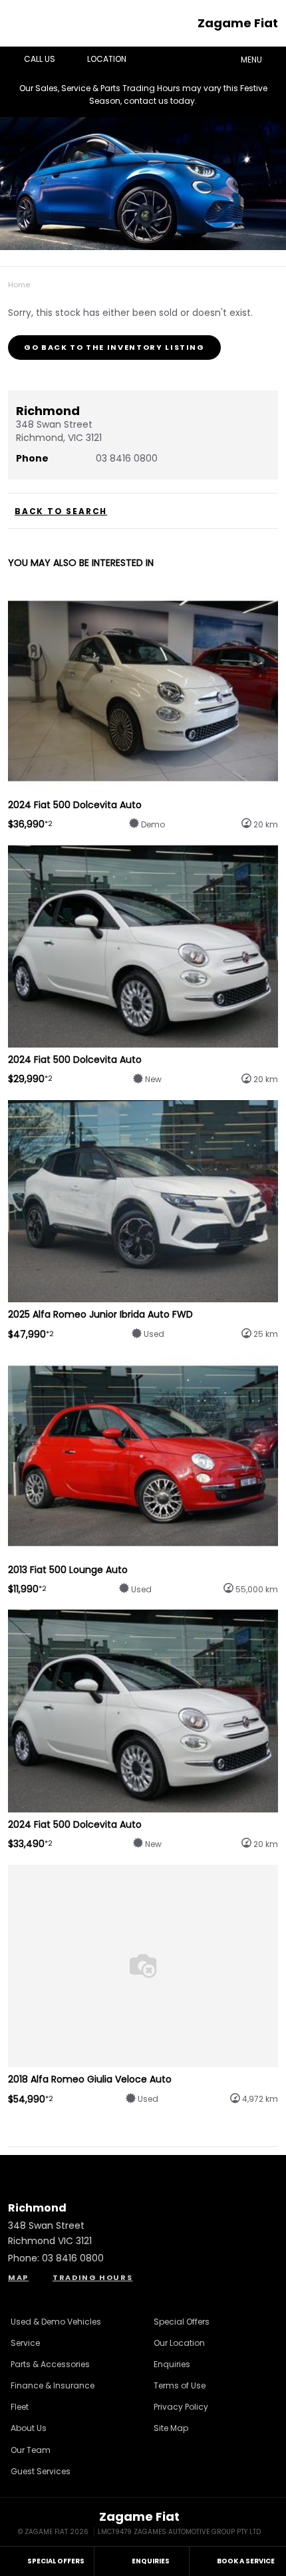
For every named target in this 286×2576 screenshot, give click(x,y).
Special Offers (182, 2322)
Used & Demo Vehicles (56, 2322)
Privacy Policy (181, 2407)
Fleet (20, 2407)
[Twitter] (19, 281)
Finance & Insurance (53, 2385)
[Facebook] (5, 281)
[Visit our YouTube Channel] (143, 2169)
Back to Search (61, 511)
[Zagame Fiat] (23, 23)
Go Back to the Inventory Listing (114, 347)
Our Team (31, 2450)
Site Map (171, 2428)
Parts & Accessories (50, 2364)
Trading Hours (92, 2277)
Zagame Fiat (238, 23)
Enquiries (172, 2364)
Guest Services (41, 2471)
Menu (251, 60)
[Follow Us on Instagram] (107, 2169)
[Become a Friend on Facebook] (179, 2169)
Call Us (40, 59)
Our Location (179, 2343)
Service (25, 2343)
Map (18, 2277)
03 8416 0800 (127, 458)
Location (107, 59)
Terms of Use (180, 2385)
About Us (29, 2428)
